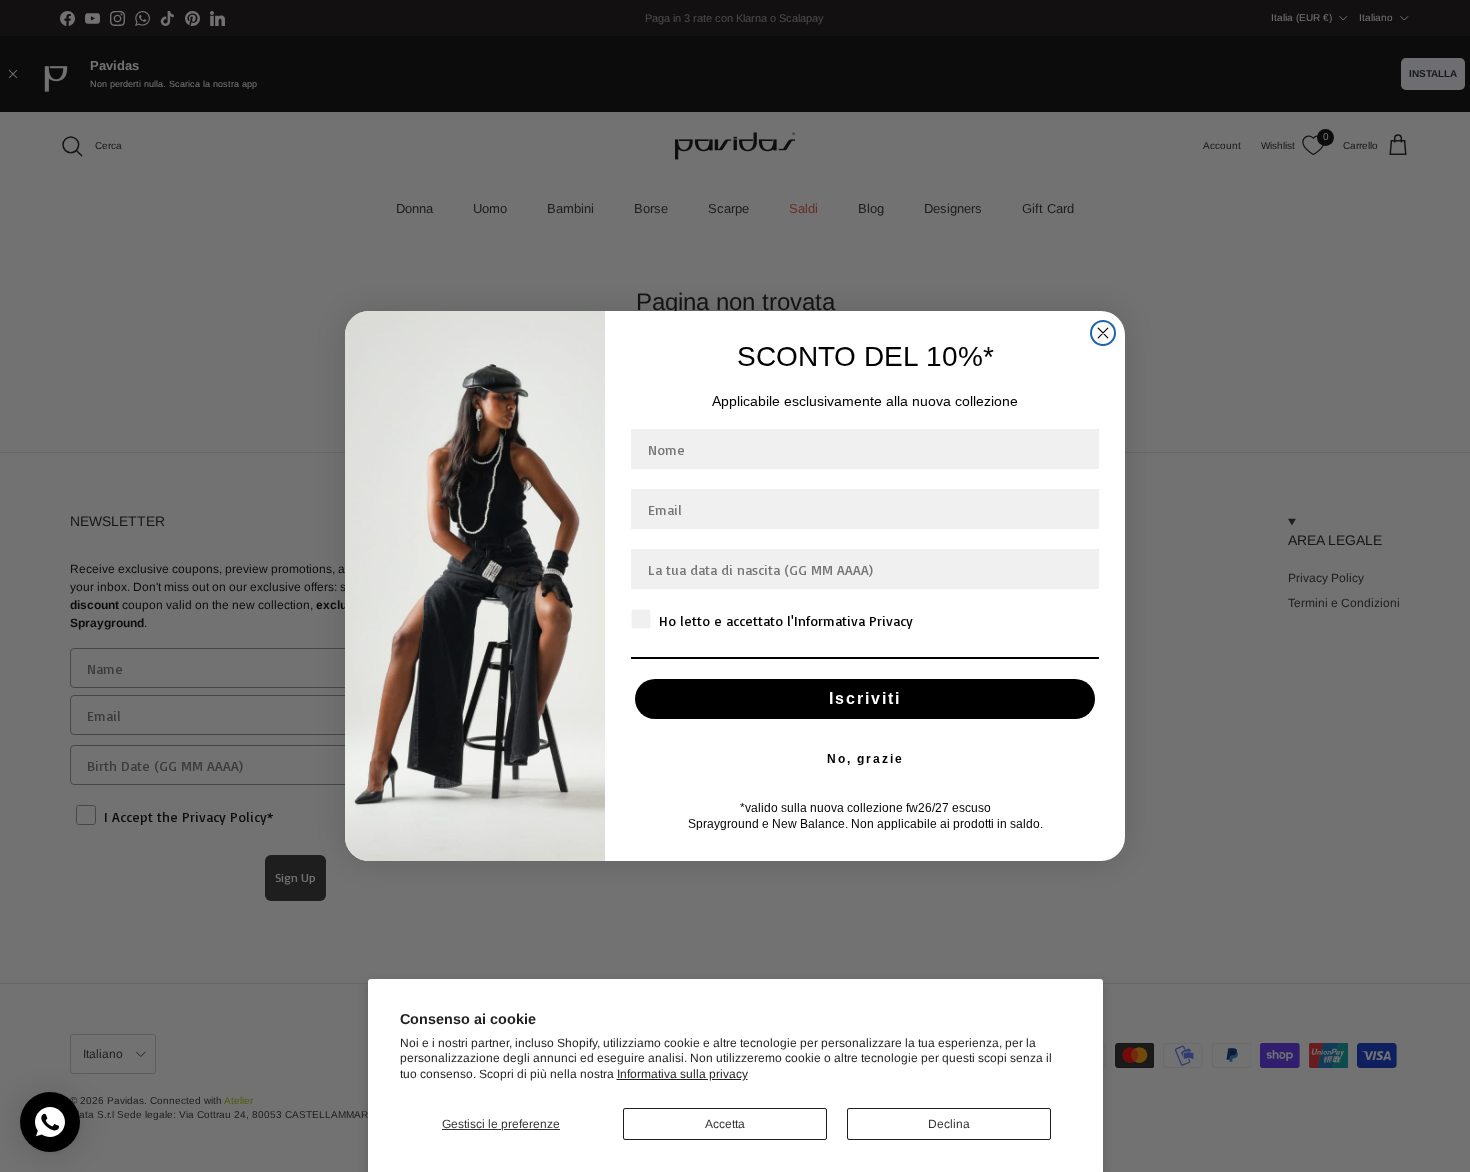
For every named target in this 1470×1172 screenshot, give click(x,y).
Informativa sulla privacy (682, 1074)
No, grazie (865, 759)
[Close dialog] (1103, 333)
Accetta (725, 1124)
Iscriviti (865, 698)
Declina (949, 1124)
